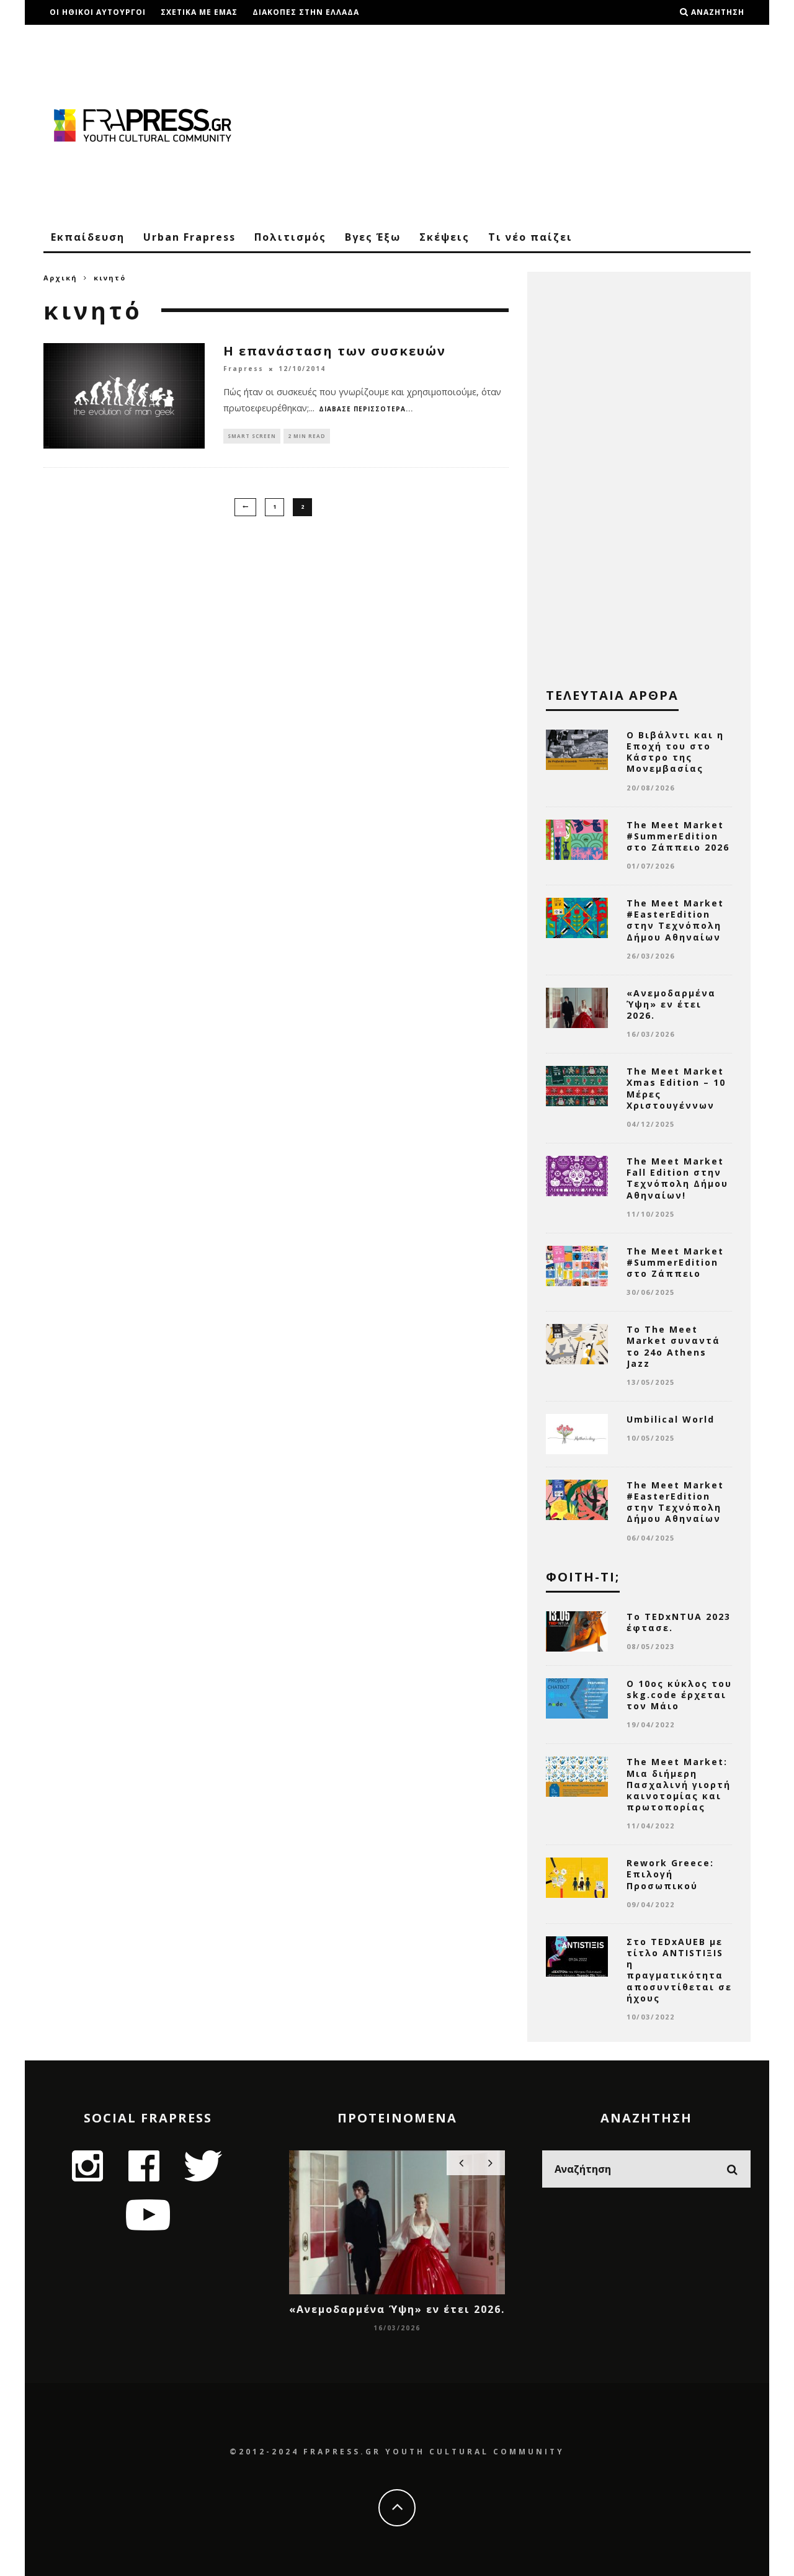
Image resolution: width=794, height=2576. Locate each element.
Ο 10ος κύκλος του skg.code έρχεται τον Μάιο (679, 1695)
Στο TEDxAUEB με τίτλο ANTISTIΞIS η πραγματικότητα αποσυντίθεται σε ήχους (679, 1970)
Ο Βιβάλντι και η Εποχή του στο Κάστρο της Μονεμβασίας (675, 752)
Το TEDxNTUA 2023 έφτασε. (679, 1622)
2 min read (307, 436)
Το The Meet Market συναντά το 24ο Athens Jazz (673, 1346)
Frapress (243, 369)
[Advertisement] (525, 124)
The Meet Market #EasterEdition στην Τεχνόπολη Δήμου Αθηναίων (675, 920)
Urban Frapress (190, 237)
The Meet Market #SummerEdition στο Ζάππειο (675, 1262)
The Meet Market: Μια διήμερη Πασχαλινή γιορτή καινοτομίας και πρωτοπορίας (679, 1784)
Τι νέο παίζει (530, 237)
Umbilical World (671, 1419)
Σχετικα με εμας (199, 12)
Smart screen (252, 436)
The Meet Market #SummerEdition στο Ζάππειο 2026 (678, 836)
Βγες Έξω (373, 237)
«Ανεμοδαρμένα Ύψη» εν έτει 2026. (671, 1004)
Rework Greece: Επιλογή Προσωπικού (670, 1874)
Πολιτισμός (290, 237)
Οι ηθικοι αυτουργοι (98, 12)
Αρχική (60, 278)
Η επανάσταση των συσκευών (335, 351)
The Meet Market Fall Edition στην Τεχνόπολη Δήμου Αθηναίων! (677, 1178)
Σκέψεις (444, 237)
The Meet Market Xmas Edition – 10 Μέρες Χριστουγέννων (676, 1088)
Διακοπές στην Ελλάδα (306, 12)
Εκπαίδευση (88, 237)
